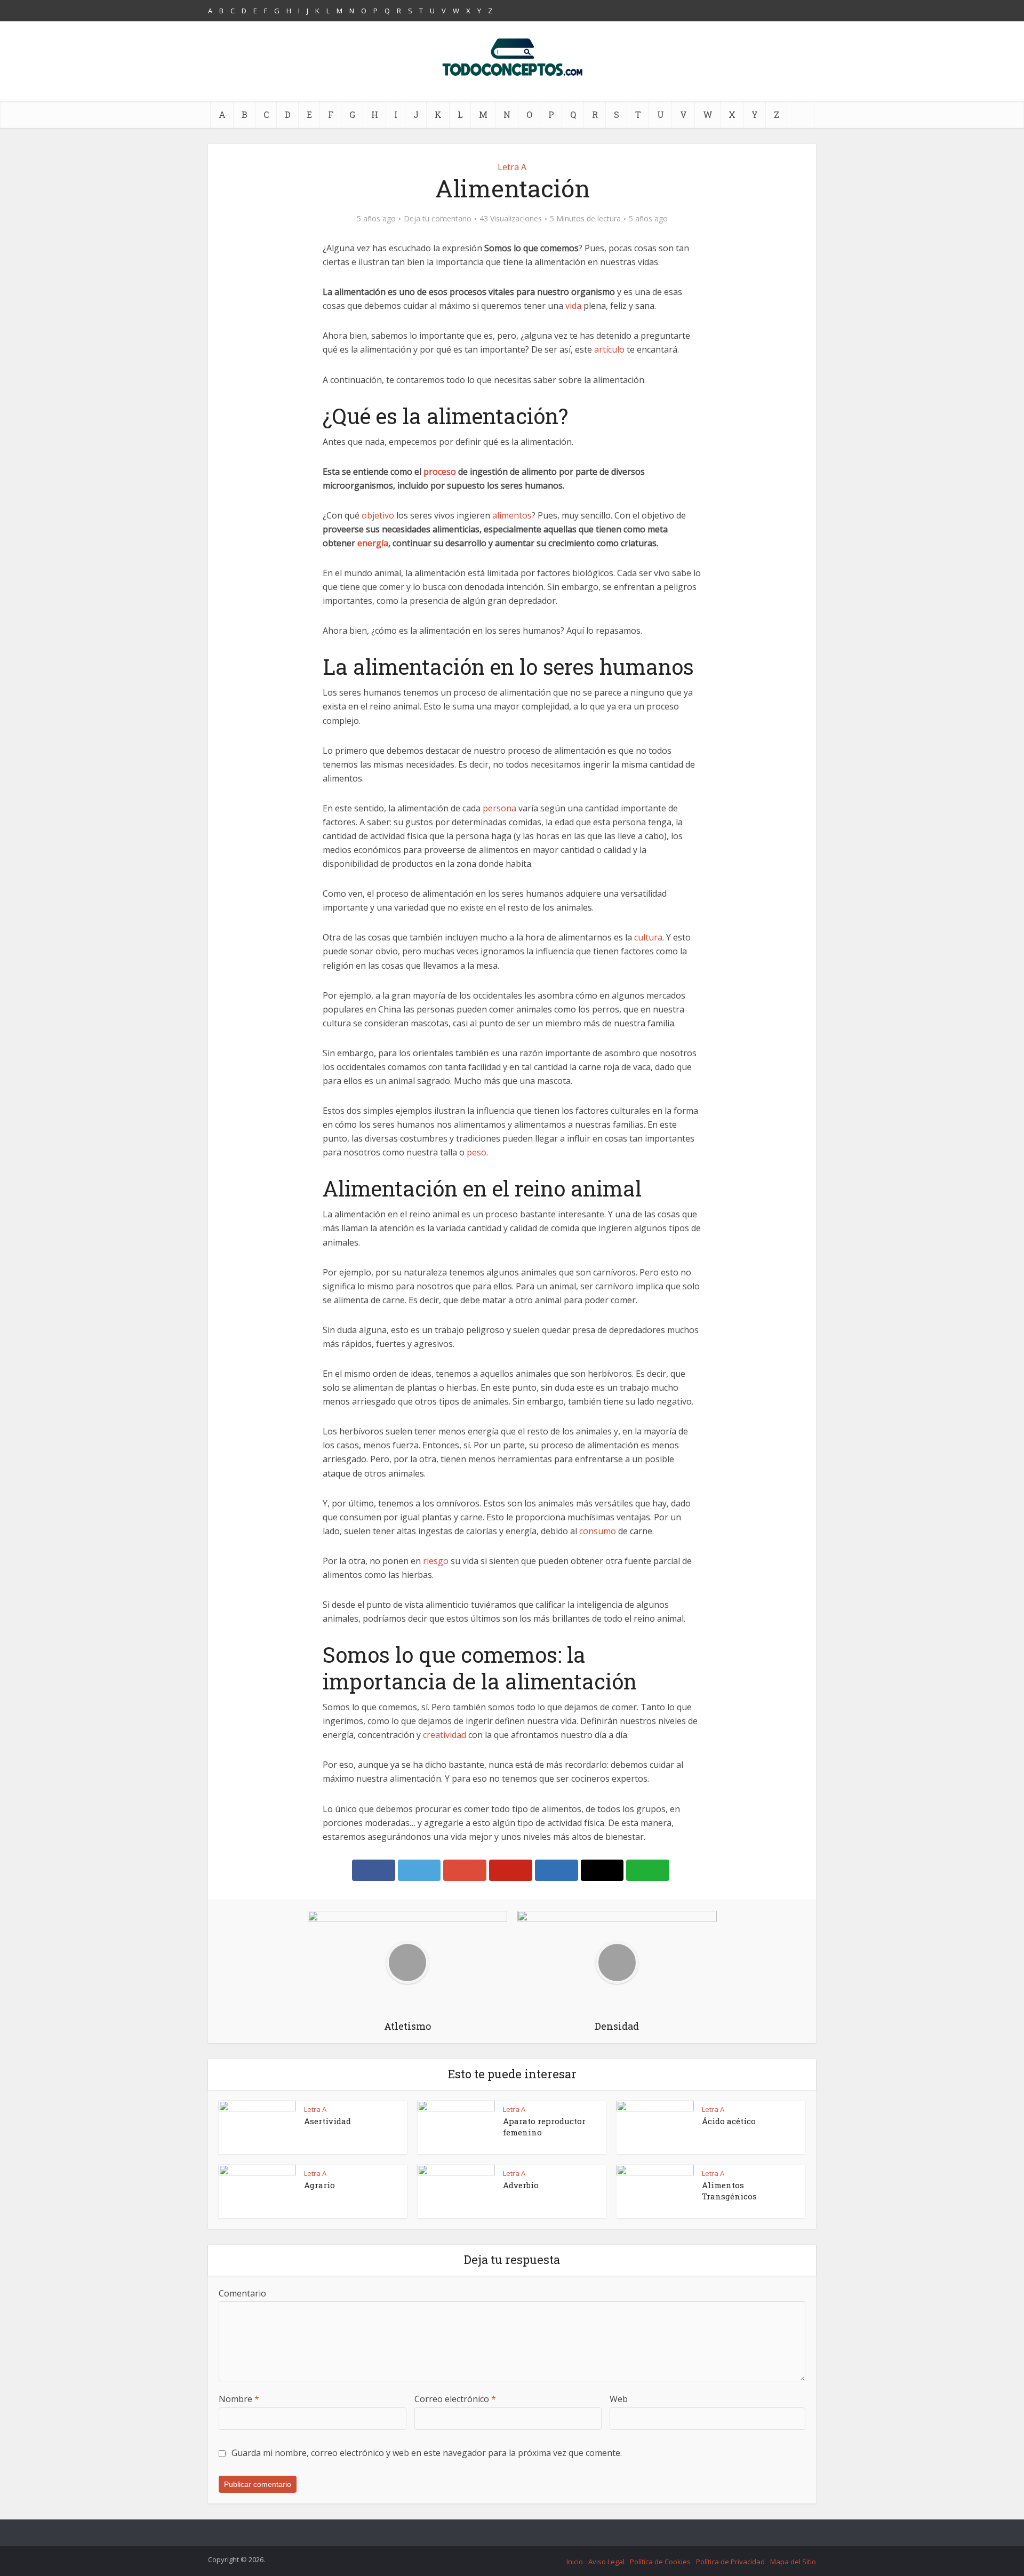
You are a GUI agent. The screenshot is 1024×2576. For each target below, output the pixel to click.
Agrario (319, 2185)
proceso (440, 472)
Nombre (239, 2399)
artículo (609, 349)
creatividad (445, 1735)
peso (477, 1152)
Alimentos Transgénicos (729, 2190)
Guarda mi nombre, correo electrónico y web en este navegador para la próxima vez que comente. (427, 2453)
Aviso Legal (606, 2562)
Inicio (575, 2562)
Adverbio (521, 2185)
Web (619, 2399)
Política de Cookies (660, 2562)
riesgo (436, 1561)
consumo (598, 1531)
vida (573, 306)
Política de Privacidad (730, 2562)
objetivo (378, 515)
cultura (648, 937)
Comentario (242, 2293)
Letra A (512, 167)
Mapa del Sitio (793, 2562)
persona (499, 808)
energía (373, 543)
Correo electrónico (455, 2399)
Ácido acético (729, 2121)
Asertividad (327, 2121)
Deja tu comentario (438, 219)
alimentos (512, 515)
